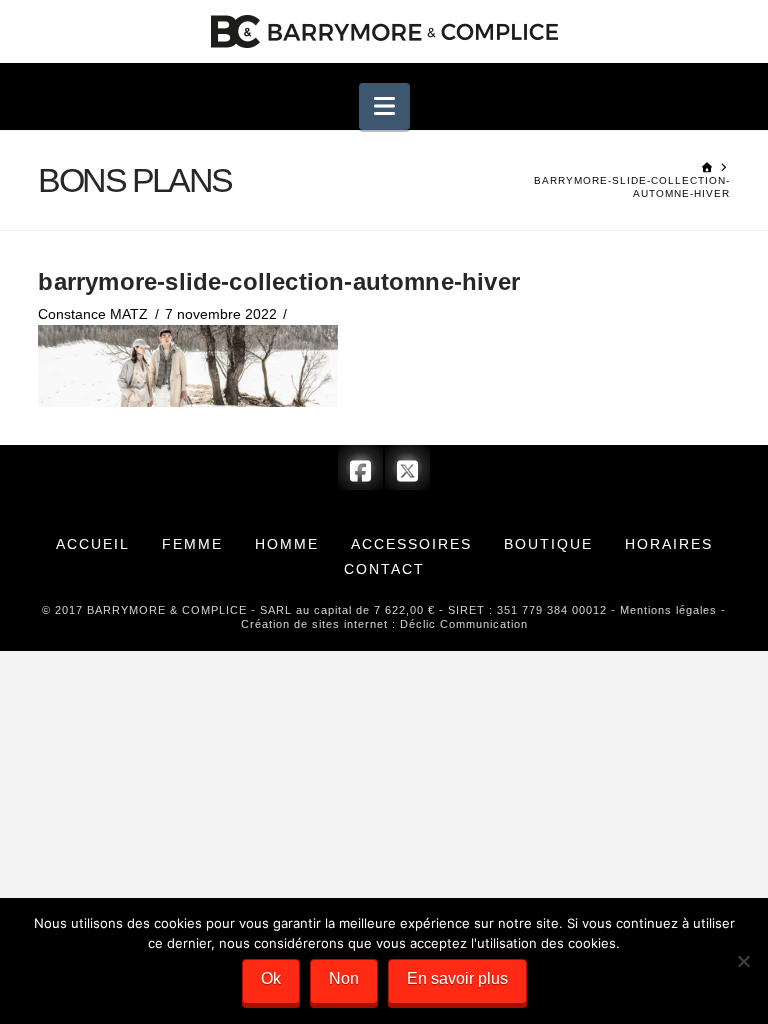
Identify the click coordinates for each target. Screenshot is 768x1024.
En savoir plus (457, 978)
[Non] (743, 961)
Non (344, 978)
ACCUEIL (93, 544)
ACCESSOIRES (411, 544)
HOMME (287, 544)
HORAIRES (669, 544)
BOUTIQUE (548, 544)
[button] (384, 106)
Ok (271, 978)
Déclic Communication (464, 624)
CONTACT (384, 569)
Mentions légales (668, 610)
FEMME (192, 544)
